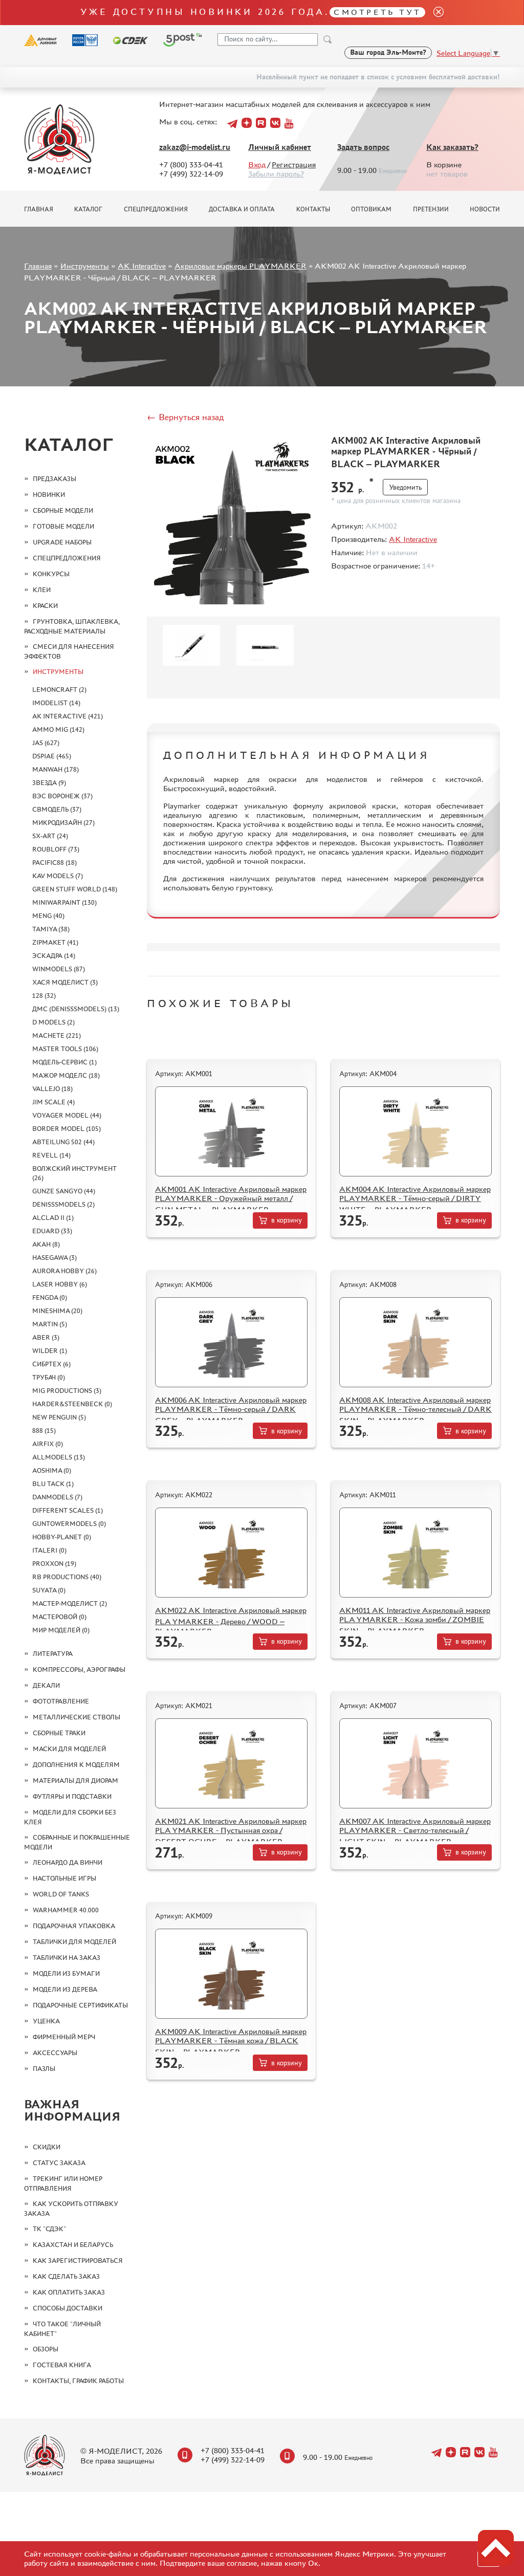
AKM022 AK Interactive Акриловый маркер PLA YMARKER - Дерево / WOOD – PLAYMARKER (231, 1621)
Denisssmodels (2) (63, 1204)
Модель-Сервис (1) (64, 1062)
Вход (257, 165)
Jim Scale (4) (53, 1102)
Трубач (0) (49, 1377)
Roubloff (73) (56, 849)
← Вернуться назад (185, 417)
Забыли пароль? (276, 174)
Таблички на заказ (67, 1958)
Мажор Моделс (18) (66, 1075)
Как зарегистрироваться (78, 2261)
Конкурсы (51, 574)
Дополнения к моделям (76, 1765)
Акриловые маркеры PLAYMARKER (241, 266)
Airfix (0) (48, 1444)
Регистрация (294, 165)
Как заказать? (452, 147)
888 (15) (44, 1431)
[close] (434, 13)
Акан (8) (46, 1244)
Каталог (88, 209)
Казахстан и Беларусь (73, 2245)
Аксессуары (55, 2053)
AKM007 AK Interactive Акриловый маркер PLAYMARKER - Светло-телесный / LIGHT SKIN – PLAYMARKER (415, 1831)
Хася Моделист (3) (65, 982)
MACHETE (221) (57, 1035)
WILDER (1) (50, 1351)
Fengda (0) (50, 1297)
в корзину (287, 1220)
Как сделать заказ (66, 2276)
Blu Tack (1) (53, 1484)
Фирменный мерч (64, 2037)
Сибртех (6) (51, 1364)
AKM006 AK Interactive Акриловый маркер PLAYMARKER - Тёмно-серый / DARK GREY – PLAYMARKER (231, 1410)
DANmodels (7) (57, 1497)
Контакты (313, 209)
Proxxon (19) (54, 1564)
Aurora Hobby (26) (64, 1271)
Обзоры (46, 2349)
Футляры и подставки (72, 1796)
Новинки (49, 495)
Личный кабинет (280, 147)
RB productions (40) (67, 1577)
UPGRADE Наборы (62, 542)
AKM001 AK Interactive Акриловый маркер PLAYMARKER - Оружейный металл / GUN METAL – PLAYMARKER (231, 1199)
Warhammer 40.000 (66, 1910)
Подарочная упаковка (74, 1926)
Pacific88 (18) (54, 863)
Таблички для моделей (74, 1942)
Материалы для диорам (75, 1781)
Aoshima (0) (52, 1470)
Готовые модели (63, 526)
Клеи (42, 590)
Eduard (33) (52, 1231)
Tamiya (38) (51, 929)
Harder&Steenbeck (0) (72, 1404)
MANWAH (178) (56, 769)
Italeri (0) (49, 1550)
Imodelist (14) (56, 703)
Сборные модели (63, 510)
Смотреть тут (377, 12)
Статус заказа (59, 2163)
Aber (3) (46, 1337)
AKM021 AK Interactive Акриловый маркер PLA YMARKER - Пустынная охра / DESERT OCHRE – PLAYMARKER (231, 1831)
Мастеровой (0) (59, 1617)
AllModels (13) (59, 1457)
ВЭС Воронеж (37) (62, 796)
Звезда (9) (49, 783)
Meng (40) (48, 916)
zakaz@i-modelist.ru (195, 147)
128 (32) (44, 996)
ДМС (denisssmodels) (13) (76, 1009)
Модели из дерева (65, 1989)
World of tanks (61, 1894)
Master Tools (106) (65, 1049)
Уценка (46, 2021)
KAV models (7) (58, 876)
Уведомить (405, 487)
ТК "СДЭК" (49, 2229)
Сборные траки (59, 1733)
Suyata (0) (49, 1590)
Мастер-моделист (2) (70, 1603)
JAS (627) (46, 743)
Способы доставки (68, 2308)
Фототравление (61, 1701)
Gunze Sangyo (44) (64, 1191)
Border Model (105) (67, 1129)
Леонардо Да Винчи (68, 1862)
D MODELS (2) (53, 1022)
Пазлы (44, 2069)
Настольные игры (64, 1878)
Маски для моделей (69, 1749)
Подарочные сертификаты (80, 2005)
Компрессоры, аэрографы (79, 1669)
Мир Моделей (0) (61, 1630)
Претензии (431, 209)
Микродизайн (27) (63, 823)
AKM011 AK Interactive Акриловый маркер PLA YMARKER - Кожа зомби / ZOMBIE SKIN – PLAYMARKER (415, 1620)
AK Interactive (142, 266)
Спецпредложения (156, 209)
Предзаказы (54, 479)
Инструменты (85, 266)
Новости (485, 209)
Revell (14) (51, 1155)
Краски (45, 606)
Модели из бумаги (66, 1973)
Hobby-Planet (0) (62, 1537)
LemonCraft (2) (59, 690)
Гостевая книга (62, 2365)
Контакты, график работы (78, 2381)
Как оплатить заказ (69, 2292)
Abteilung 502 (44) (63, 1142)
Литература (53, 1654)
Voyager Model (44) (67, 1115)
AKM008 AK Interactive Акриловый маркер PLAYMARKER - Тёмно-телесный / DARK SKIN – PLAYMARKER (416, 1410)
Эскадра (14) (54, 956)
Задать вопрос (363, 147)
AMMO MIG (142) (58, 729)
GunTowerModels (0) (69, 1524)
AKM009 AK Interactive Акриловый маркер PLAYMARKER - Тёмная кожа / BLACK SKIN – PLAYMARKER (231, 2042)
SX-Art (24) (50, 836)
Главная (39, 209)
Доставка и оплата (242, 209)
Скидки (47, 2147)
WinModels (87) (59, 969)
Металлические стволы (77, 1717)
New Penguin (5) (59, 1417)
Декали (46, 1685)
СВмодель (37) (57, 809)
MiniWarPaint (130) (64, 902)
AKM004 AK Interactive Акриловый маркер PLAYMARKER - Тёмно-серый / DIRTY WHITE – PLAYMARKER (415, 1199)
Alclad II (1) (53, 1218)
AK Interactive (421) (68, 716)
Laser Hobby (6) (60, 1284)
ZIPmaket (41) (55, 942)
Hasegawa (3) (54, 1258)
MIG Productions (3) (67, 1391)
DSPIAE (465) (52, 756)
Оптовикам (371, 209)
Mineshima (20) (57, 1311)
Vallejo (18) (52, 1089)
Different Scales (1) (68, 1510)
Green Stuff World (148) (75, 889)
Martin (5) (50, 1324)
